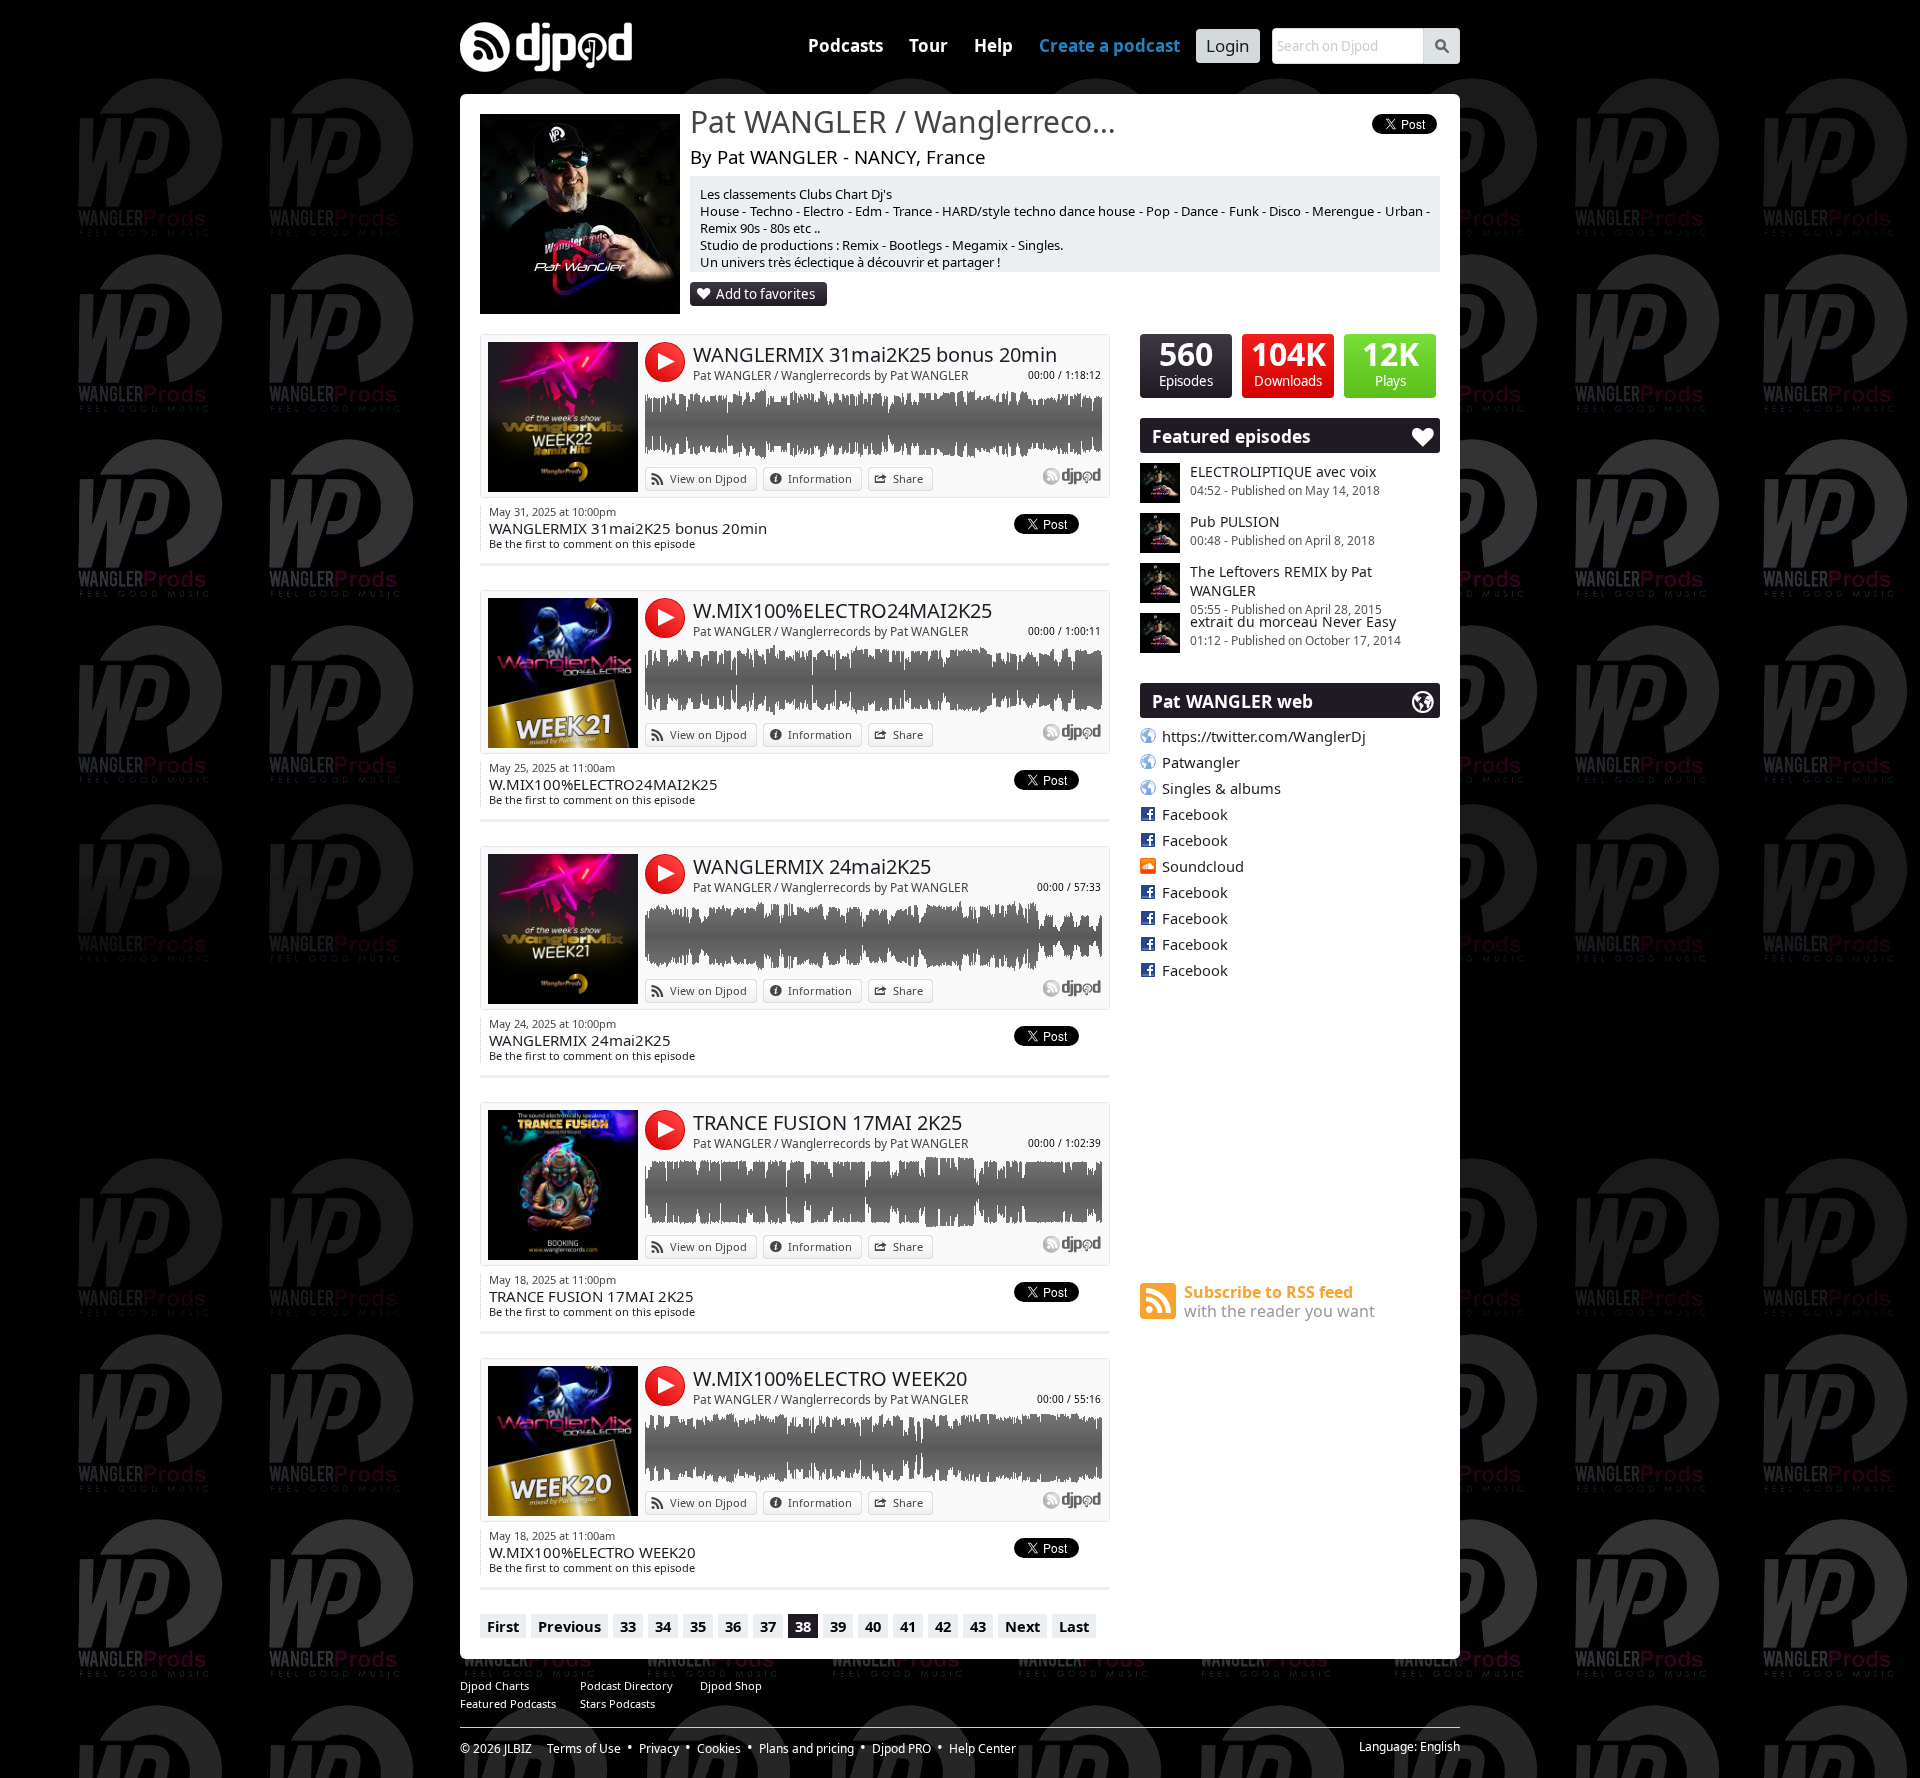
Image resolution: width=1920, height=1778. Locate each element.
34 (663, 1626)
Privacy (659, 1748)
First (503, 1626)
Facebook (1195, 814)
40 (873, 1626)
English (1440, 1746)
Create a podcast (1109, 45)
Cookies (719, 1748)
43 (978, 1626)
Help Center (982, 1748)
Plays (1390, 362)
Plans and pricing (806, 1748)
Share (908, 478)
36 (733, 1626)
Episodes (1186, 362)
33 (628, 1626)
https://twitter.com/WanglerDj (1264, 736)
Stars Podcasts (617, 1703)
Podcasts (845, 45)
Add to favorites (765, 294)
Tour (928, 45)
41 (908, 1626)
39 (838, 1626)
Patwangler (1201, 762)
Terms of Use (584, 1748)
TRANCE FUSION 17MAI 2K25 (827, 1122)
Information (820, 478)
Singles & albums (1221, 788)
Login (1228, 45)
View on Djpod (708, 478)
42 (943, 1626)
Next (1022, 1626)
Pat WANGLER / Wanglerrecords (905, 123)
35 (698, 1626)
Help (993, 45)
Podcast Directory (626, 1685)
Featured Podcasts (508, 1703)
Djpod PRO (901, 1748)
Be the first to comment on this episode (592, 543)
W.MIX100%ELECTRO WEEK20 (830, 1378)
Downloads (1288, 362)
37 (768, 1626)
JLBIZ (518, 1748)
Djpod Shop (731, 1685)
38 (803, 1626)
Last (1074, 1626)
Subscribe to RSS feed (1279, 1301)
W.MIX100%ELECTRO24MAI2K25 (842, 610)
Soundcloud (1203, 866)
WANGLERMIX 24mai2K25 (812, 866)
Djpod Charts (494, 1685)
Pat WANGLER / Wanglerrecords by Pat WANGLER (830, 375)
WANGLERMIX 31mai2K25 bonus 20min (875, 354)
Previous (569, 1626)
